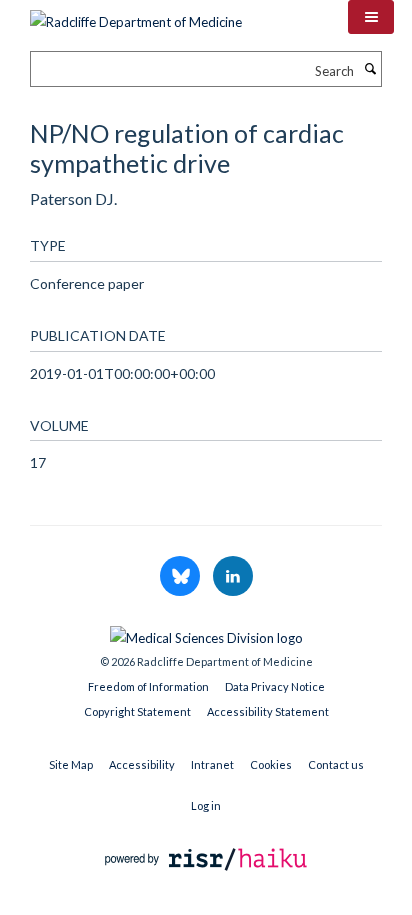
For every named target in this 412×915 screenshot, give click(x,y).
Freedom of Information (148, 686)
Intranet (212, 764)
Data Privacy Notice (275, 686)
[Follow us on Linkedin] (233, 577)
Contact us (336, 764)
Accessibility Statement (268, 711)
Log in (206, 805)
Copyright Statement (137, 711)
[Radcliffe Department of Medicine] (136, 15)
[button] (371, 17)
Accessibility (142, 764)
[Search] (370, 69)
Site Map (71, 764)
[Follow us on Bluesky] (181, 577)
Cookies (271, 764)
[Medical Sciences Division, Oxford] (206, 633)
